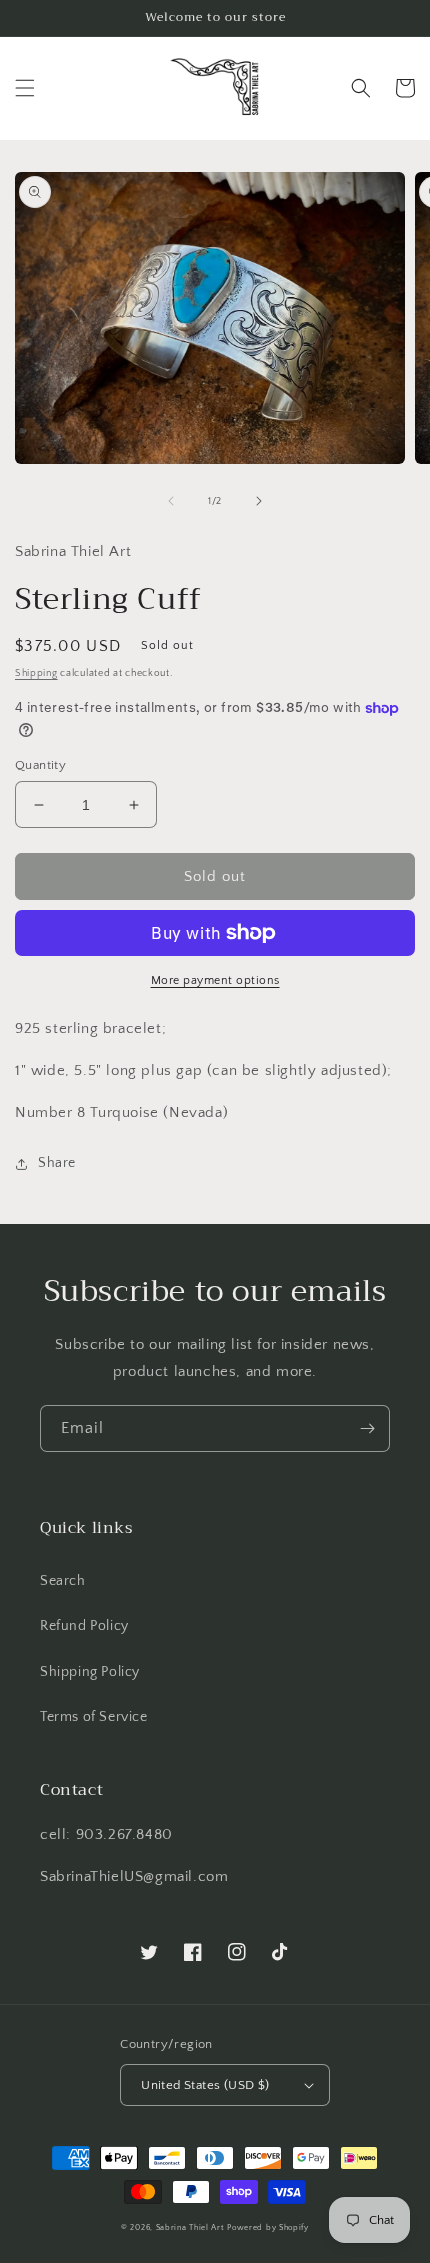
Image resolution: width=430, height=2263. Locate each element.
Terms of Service (94, 1717)
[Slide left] (171, 501)
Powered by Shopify (268, 2227)
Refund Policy (84, 1626)
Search (63, 1581)
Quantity (40, 765)
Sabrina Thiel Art (190, 2227)
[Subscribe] (367, 1428)
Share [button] (57, 1163)
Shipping (36, 673)
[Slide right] (259, 501)
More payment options (215, 980)
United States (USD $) (205, 2085)
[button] (25, 88)
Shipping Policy (90, 1672)
